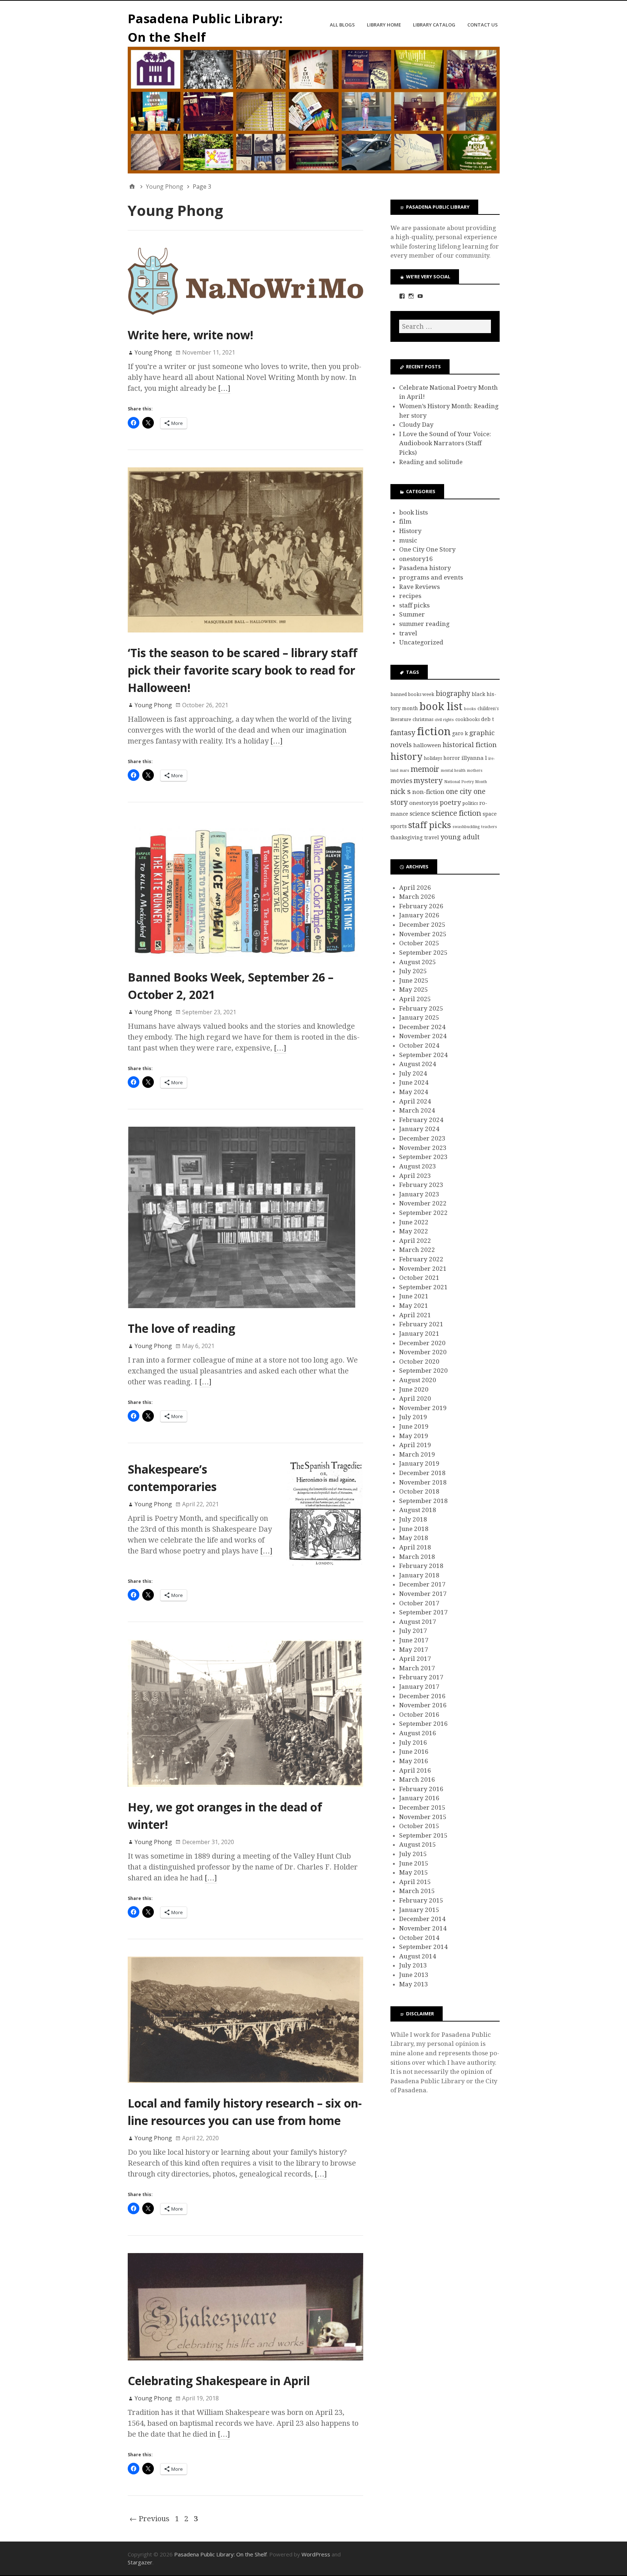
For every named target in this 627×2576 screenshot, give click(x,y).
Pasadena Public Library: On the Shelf (220, 2554)
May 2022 (414, 1231)
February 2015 (421, 1900)
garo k (460, 733)
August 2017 (418, 1622)
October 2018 (419, 1491)
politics (470, 803)
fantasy (403, 733)
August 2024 (418, 1064)
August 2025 (418, 962)
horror (452, 758)
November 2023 (423, 1148)
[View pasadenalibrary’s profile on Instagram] (411, 296)
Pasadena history (425, 568)
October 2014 (419, 1938)
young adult (460, 837)
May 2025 (414, 990)
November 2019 (423, 1408)
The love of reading (181, 1328)
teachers (489, 827)
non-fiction (428, 792)
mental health (453, 771)
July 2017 (413, 1631)
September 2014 (423, 1947)
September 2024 (423, 1055)
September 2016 (423, 1724)
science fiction (456, 813)
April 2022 (415, 1241)
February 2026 (421, 906)
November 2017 (423, 1594)
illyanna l (474, 758)
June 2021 (414, 1296)
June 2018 (414, 1529)
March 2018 (417, 1557)
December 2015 (422, 1807)
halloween (427, 745)
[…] (224, 388)
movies (401, 781)
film (405, 521)
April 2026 (415, 888)
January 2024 (419, 1129)
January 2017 (419, 1687)
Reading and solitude (431, 462)
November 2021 (423, 1269)
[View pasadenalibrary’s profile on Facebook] (402, 296)
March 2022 (417, 1250)
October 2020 (419, 1361)
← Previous (149, 2519)
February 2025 (421, 1008)
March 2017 (417, 1668)
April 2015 (415, 1882)
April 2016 (415, 1770)
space (490, 814)
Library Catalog (434, 25)
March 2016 (417, 1780)
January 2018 (419, 1575)
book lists (413, 512)
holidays (433, 758)
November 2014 (423, 1928)
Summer (412, 614)
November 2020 (423, 1352)
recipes (410, 596)
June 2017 (414, 1640)
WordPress (316, 2554)
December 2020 (422, 1343)
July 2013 (413, 1965)
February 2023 (421, 1185)
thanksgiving (407, 837)
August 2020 (418, 1380)
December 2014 (422, 1919)
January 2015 (419, 1910)
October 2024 (419, 1045)
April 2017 (415, 1659)
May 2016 (414, 1761)
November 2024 (423, 1036)
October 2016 (419, 1715)
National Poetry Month (466, 782)
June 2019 (414, 1426)
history (406, 757)
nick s (401, 791)
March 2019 (417, 1454)
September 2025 (423, 953)
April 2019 (415, 1445)
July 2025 (413, 971)
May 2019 (414, 1436)
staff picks (414, 605)
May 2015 (414, 1872)
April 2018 (415, 1547)
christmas (423, 719)
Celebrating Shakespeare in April (219, 2381)
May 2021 (414, 1306)
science (420, 814)
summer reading (424, 624)
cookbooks (468, 719)
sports (399, 826)
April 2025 (415, 999)
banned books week (412, 694)
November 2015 (423, 1817)
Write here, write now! (190, 335)
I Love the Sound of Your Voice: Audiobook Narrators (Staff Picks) (445, 443)
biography (453, 694)
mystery (428, 781)
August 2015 (418, 1844)
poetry (450, 802)
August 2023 (418, 1166)
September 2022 (423, 1213)
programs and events (431, 577)
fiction (434, 732)
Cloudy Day (416, 425)
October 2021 (419, 1278)
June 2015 (414, 1863)
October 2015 (419, 1826)
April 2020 (415, 1398)
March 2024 (417, 1110)
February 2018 (421, 1566)
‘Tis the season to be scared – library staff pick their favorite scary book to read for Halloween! (243, 670)
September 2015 (423, 1835)
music (408, 540)
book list (441, 707)
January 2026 (419, 915)
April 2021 (415, 1315)
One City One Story (427, 549)
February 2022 (421, 1259)
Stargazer (140, 2562)
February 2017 (421, 1677)
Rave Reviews (419, 587)
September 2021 (423, 1287)
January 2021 (419, 1334)
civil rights (444, 720)
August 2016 (418, 1733)
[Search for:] (445, 326)
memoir (425, 769)
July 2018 (413, 1519)
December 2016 (422, 1696)
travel (408, 633)
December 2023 (422, 1138)
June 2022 (414, 1222)
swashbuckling (466, 827)
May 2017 (414, 1650)
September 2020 (423, 1371)
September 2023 (423, 1157)
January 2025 (419, 1017)
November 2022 (423, 1203)
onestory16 (416, 559)
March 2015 (417, 1891)
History (410, 531)
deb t (487, 719)
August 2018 (418, 1510)
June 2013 (414, 1975)
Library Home (384, 25)
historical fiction (470, 745)
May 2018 (414, 1538)
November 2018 (423, 1482)
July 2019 (413, 1417)
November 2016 (423, 1705)
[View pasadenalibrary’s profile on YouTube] (420, 296)
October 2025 (419, 943)
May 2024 (414, 1092)
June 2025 (414, 980)
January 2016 (419, 1798)
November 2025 (423, 934)
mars (405, 771)
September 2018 (423, 1501)
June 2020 (414, 1389)
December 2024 (422, 1027)
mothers (475, 771)
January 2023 (419, 1194)
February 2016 (421, 1789)
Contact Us (483, 25)
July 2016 (413, 1742)
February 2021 (421, 1324)
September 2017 (423, 1612)
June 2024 (414, 1082)
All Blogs (342, 25)
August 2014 (418, 1956)
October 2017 (419, 1603)
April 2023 (415, 1176)
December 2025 (422, 925)
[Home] (132, 187)
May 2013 (414, 1984)
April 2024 (415, 1101)
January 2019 (419, 1463)
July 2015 (413, 1854)
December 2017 (422, 1584)
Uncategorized (421, 642)
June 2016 (414, 1752)
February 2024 (421, 1120)
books (470, 709)
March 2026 (417, 897)
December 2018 (422, 1473)
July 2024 (413, 1073)
